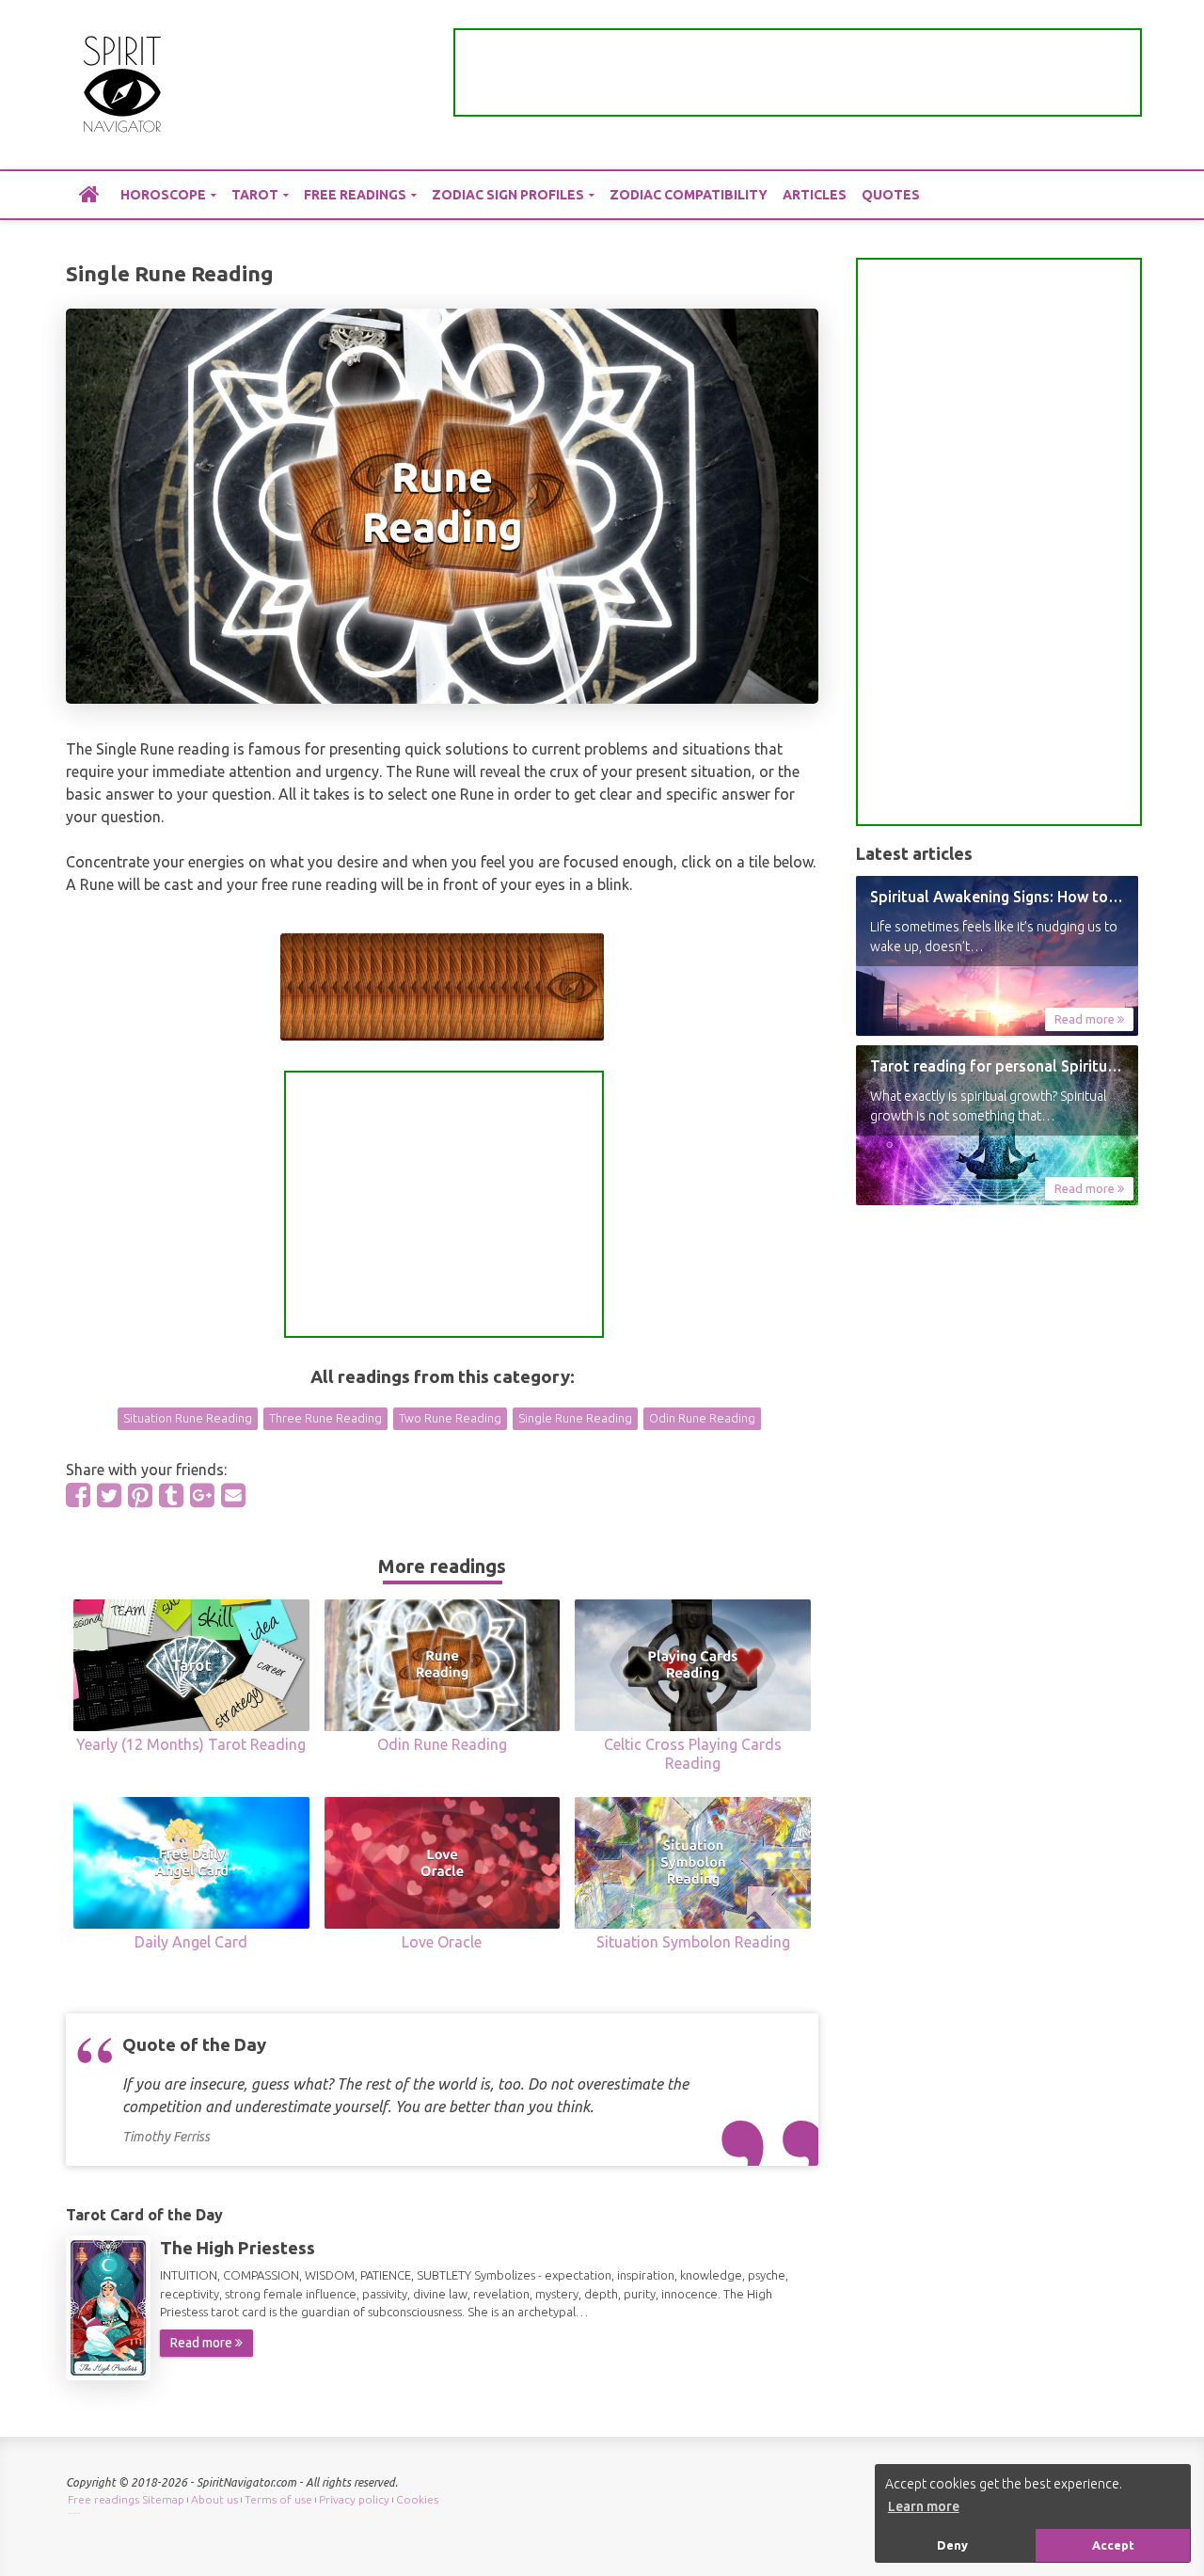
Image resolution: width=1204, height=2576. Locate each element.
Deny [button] (952, 2545)
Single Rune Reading (575, 1418)
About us (214, 2499)
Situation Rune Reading (188, 1418)
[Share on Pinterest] (140, 1495)
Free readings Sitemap (126, 2499)
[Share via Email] (233, 1495)
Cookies (417, 2499)
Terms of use (278, 2499)
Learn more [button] (924, 2506)
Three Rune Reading (325, 1418)
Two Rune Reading (450, 1418)
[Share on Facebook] (78, 1495)
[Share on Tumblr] (171, 1495)
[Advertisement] (798, 72)
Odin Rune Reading (702, 1418)
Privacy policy (354, 2499)
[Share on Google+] (202, 1495)
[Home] (89, 194)
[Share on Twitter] (109, 1495)
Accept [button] (1113, 2545)
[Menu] (1124, 85)
